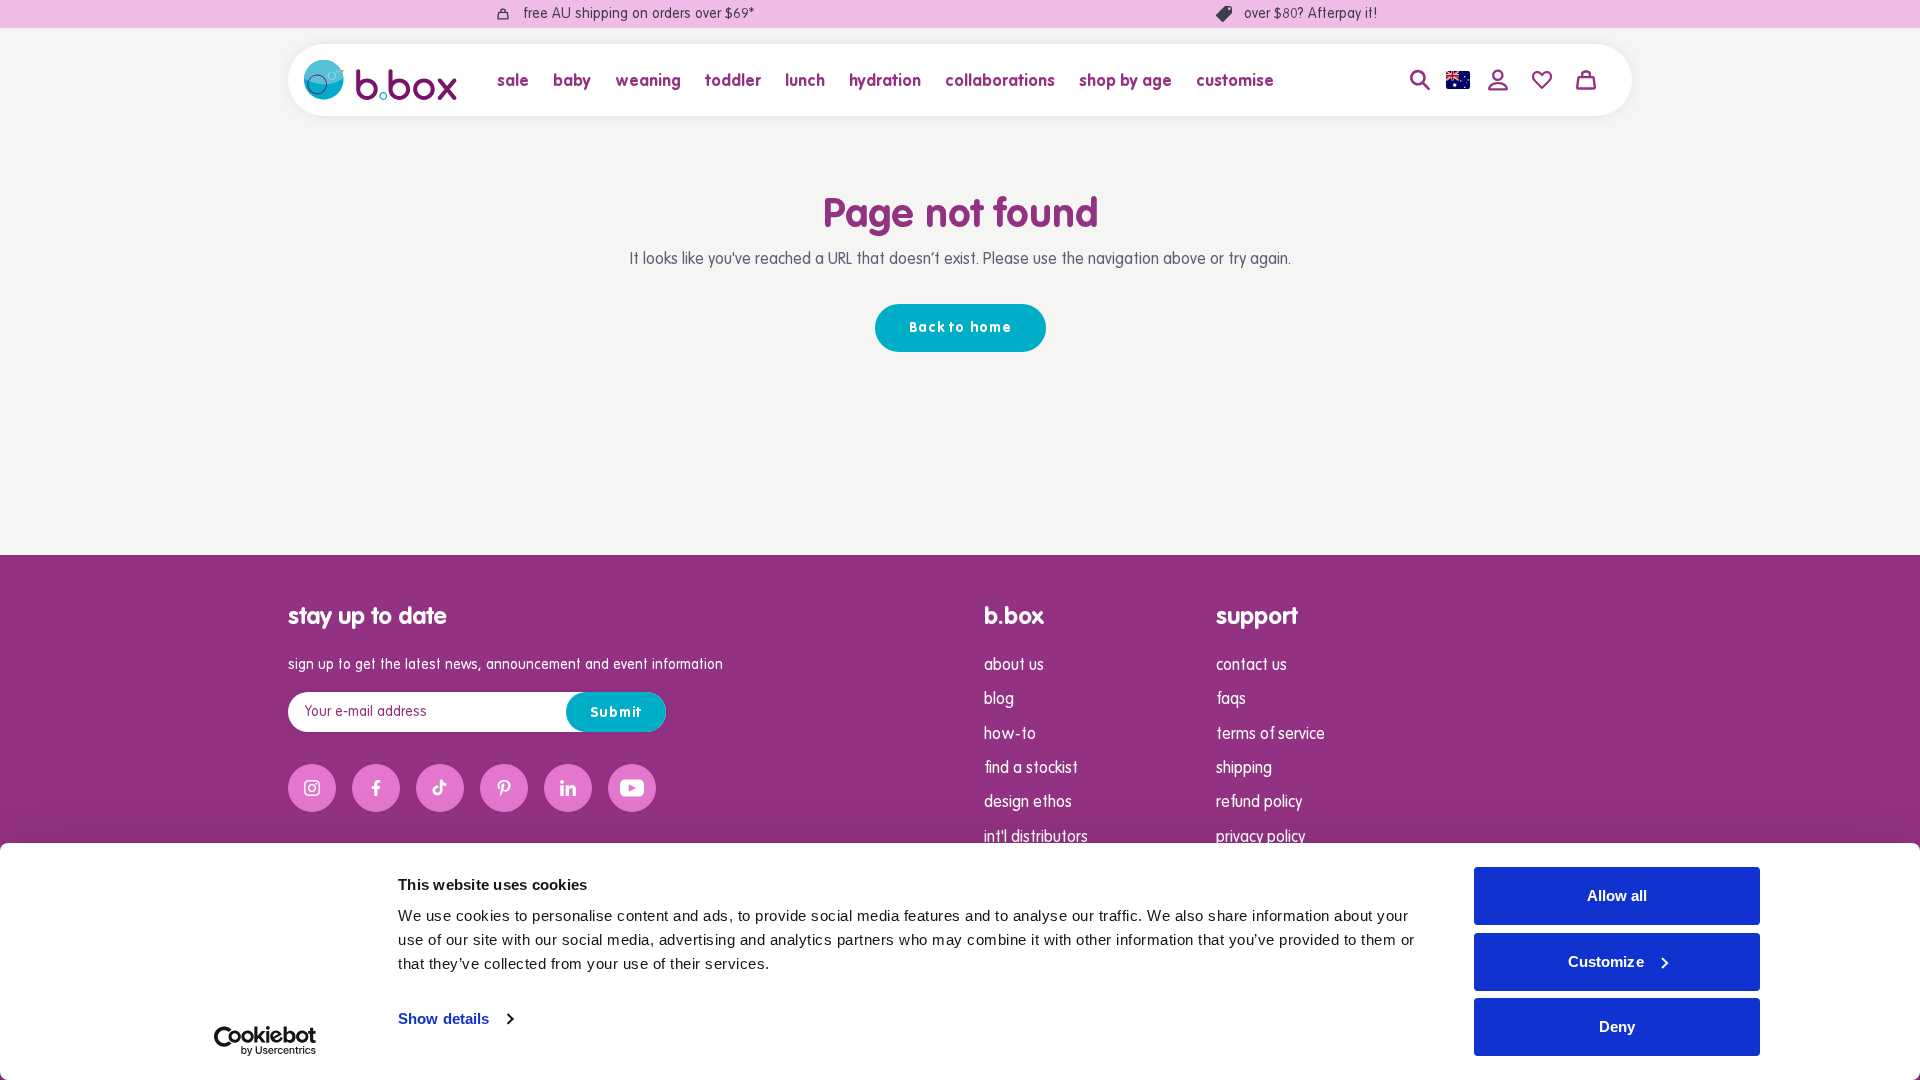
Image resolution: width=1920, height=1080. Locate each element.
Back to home (960, 328)
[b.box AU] (380, 80)
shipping (1244, 769)
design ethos (1028, 803)
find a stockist (1031, 769)
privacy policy (1260, 838)
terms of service (1270, 735)
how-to (1010, 735)
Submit (616, 713)
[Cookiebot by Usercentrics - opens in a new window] (265, 1041)
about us (1014, 666)
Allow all (1617, 895)
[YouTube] (632, 788)
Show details (443, 1018)
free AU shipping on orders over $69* (638, 14)
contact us (1251, 666)
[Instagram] (312, 788)
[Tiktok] (440, 788)
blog (999, 700)
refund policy (1259, 803)
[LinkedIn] (568, 788)
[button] (519, 80)
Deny (1617, 1026)
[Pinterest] (504, 788)
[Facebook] (376, 788)
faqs (1231, 700)
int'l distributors (1036, 838)
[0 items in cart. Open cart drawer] (1586, 80)
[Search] (1420, 80)
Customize (1606, 961)
